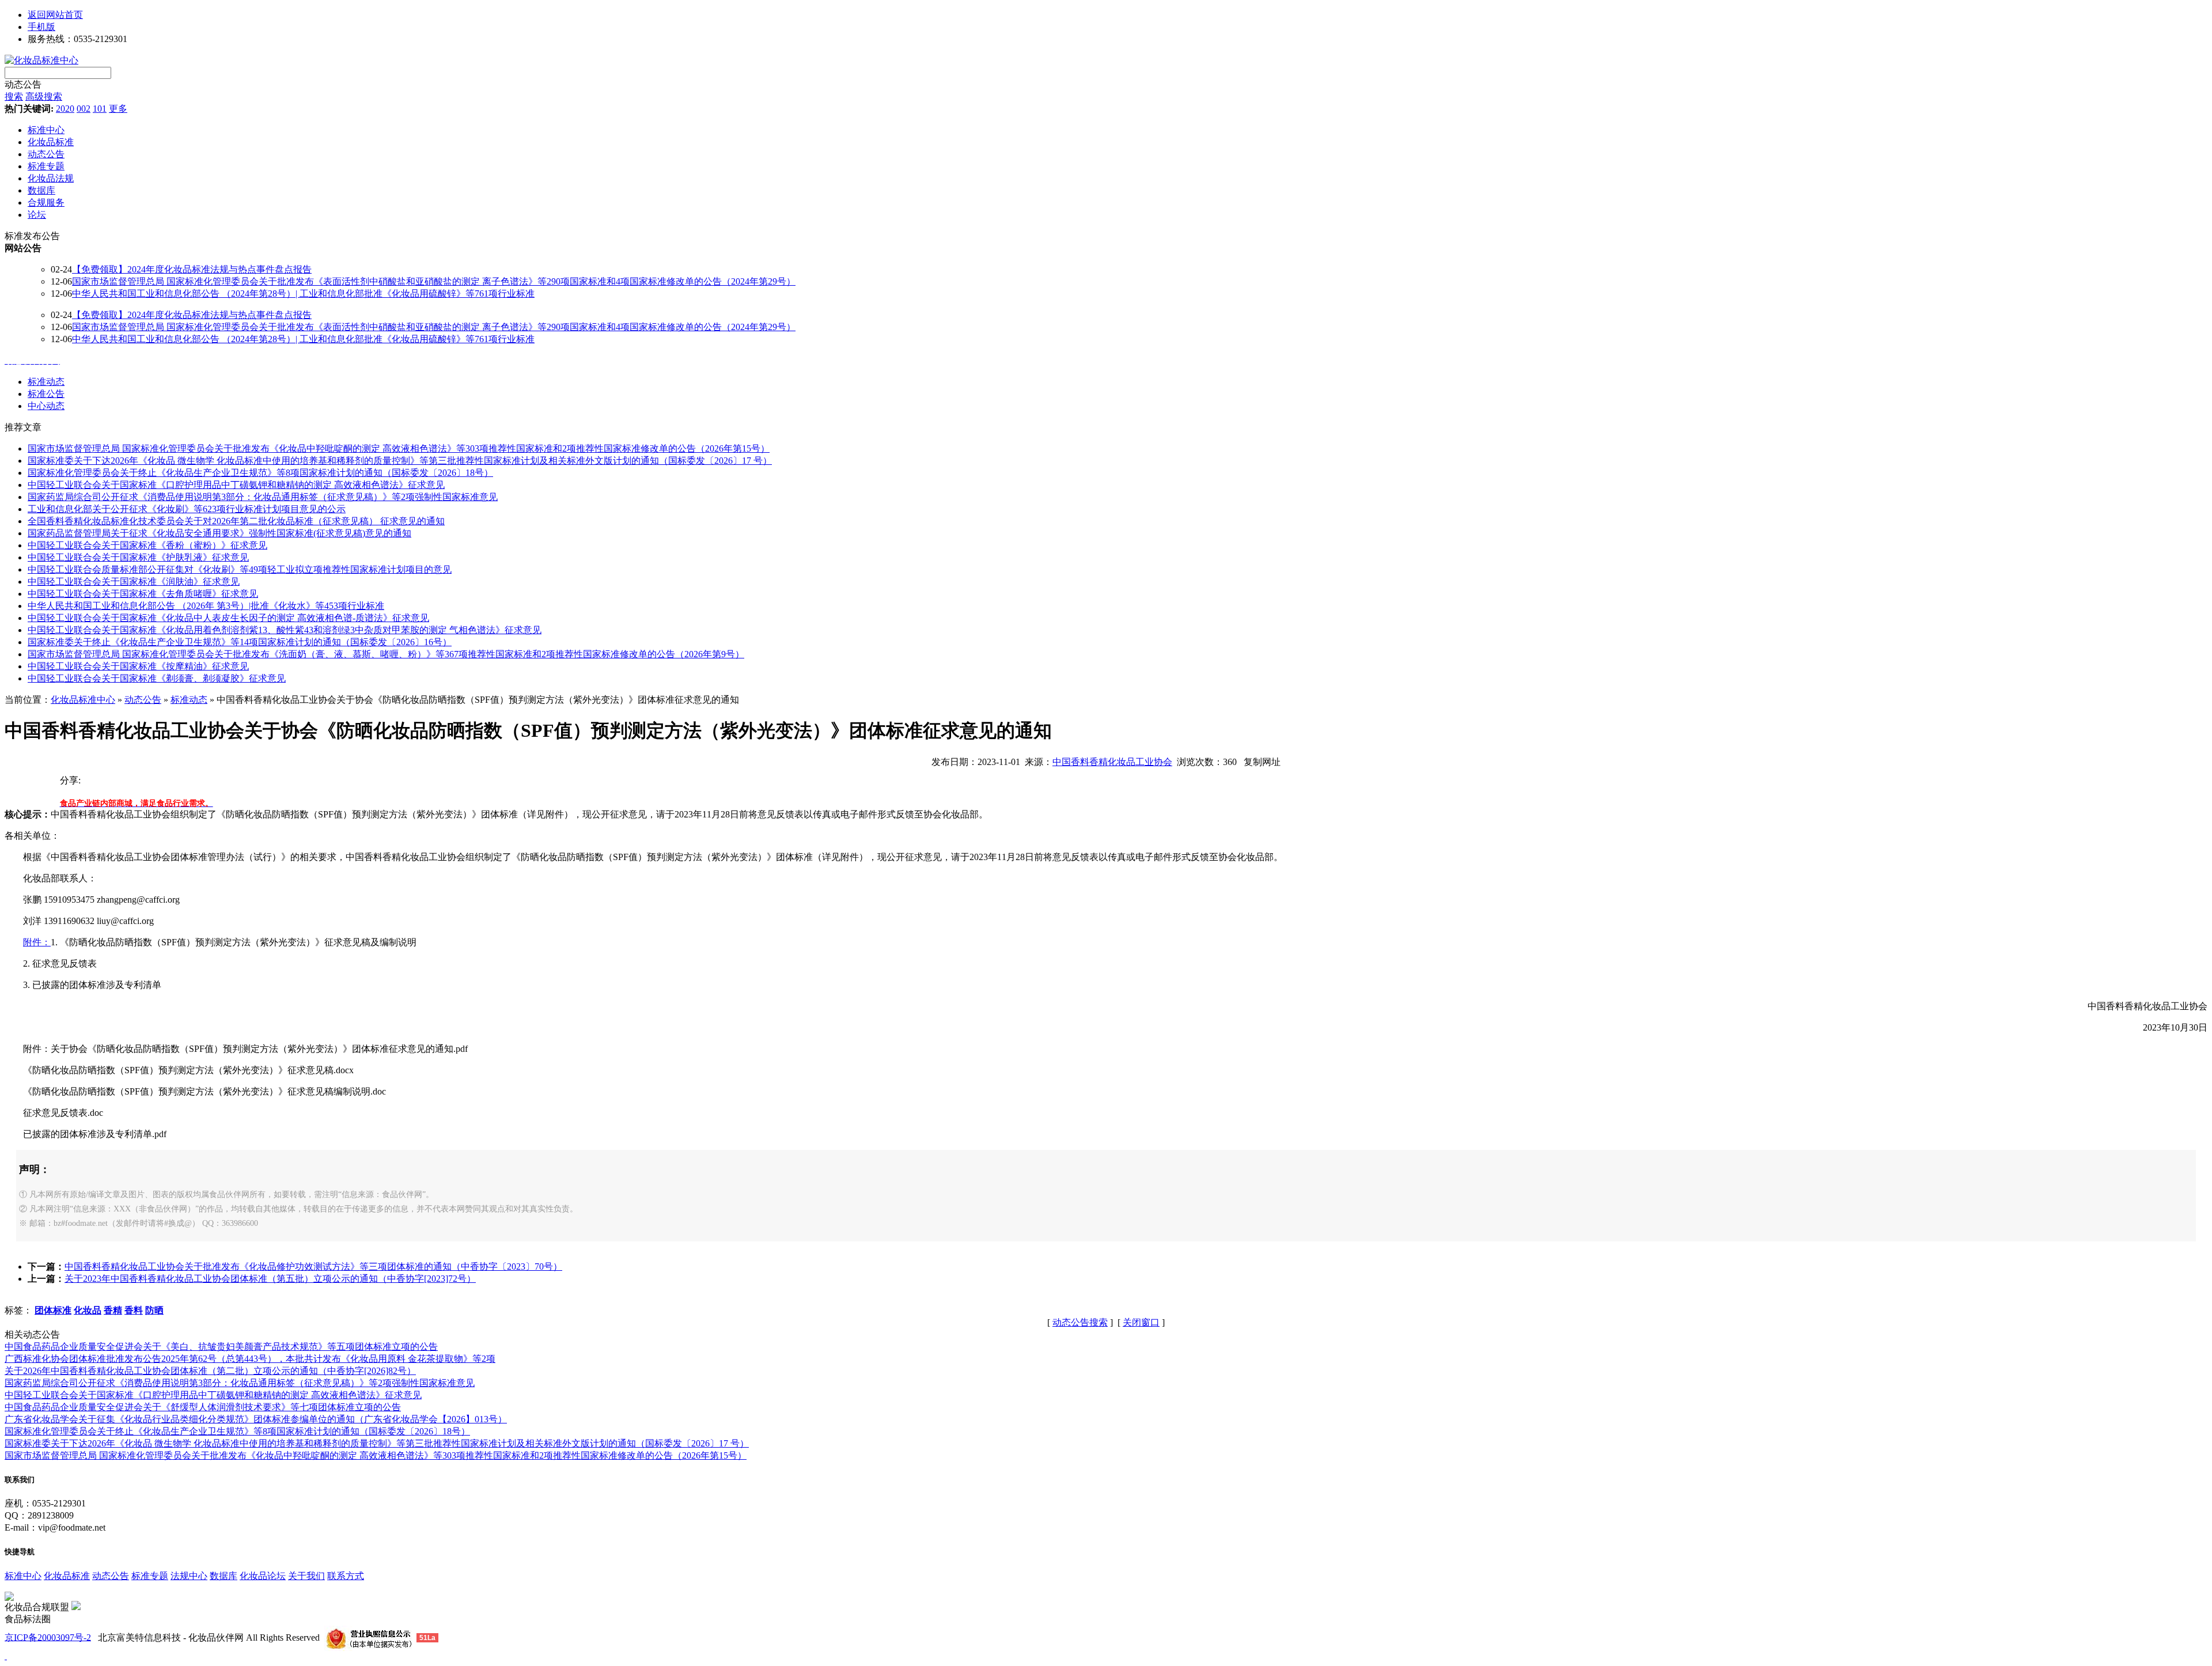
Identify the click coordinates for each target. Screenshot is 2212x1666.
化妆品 (88, 1310)
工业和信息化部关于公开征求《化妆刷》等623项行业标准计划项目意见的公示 (187, 509)
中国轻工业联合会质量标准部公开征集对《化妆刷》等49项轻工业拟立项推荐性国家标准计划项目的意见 (240, 569)
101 (100, 109)
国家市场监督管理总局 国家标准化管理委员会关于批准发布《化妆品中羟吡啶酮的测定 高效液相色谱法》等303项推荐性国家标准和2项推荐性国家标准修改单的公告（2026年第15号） (399, 448)
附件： (37, 942)
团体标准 (53, 1310)
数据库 (224, 1576)
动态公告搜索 (1080, 1322)
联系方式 (346, 1576)
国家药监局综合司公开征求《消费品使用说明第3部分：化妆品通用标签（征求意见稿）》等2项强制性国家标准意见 (263, 497)
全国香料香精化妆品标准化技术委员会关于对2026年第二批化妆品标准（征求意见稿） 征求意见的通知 (236, 521)
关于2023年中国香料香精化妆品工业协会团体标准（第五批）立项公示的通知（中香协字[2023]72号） (270, 1279)
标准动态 (189, 700)
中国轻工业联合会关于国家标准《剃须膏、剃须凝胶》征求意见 (157, 678)
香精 (113, 1310)
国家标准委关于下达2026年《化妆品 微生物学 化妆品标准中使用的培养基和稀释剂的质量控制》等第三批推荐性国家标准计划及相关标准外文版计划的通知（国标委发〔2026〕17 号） (400, 461)
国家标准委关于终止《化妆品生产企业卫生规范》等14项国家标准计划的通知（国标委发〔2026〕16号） (240, 642)
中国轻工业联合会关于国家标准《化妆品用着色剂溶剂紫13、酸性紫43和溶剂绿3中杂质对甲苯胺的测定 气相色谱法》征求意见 (285, 630)
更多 (118, 109)
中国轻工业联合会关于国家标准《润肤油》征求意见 (134, 582)
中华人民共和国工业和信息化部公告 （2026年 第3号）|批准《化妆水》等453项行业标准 (206, 606)
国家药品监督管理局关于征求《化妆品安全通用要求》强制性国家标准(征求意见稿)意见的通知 (219, 533)
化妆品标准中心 (83, 700)
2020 (65, 109)
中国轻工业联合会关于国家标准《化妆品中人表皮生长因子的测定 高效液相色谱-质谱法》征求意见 (228, 618)
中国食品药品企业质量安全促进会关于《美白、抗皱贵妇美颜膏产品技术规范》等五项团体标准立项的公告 (221, 1347)
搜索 (14, 96)
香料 (134, 1310)
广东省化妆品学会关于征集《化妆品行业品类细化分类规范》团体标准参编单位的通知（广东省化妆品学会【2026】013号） (256, 1419)
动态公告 (23, 84)
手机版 (41, 27)
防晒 (154, 1310)
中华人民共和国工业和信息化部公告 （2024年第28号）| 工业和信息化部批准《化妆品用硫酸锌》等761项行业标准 (303, 294)
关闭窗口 (1141, 1322)
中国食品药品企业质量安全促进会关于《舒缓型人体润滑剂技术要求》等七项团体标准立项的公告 (203, 1407)
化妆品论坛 (263, 1576)
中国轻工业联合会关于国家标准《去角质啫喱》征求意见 (143, 594)
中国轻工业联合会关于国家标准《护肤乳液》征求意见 (138, 557)
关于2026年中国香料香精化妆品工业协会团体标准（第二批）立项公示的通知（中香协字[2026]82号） (210, 1371)
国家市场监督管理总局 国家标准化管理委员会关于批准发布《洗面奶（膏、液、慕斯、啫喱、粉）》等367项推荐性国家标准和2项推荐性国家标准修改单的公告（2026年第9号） (386, 654)
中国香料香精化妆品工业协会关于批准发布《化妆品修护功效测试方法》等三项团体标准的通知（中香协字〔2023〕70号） (313, 1266)
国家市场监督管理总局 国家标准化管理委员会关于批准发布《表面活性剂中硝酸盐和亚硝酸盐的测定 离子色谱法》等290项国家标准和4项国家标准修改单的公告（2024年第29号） (434, 281)
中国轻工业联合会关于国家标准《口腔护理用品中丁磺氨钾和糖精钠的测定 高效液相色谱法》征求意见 (236, 485)
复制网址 (1262, 762)
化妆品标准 (67, 1576)
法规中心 (189, 1576)
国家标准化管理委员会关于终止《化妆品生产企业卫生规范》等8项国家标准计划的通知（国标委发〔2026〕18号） (260, 473)
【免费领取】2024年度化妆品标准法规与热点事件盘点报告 (192, 269)
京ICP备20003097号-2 (48, 1637)
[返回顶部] (6, 1656)
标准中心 (23, 1576)
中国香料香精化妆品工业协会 (1112, 762)
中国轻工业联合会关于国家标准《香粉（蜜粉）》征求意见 (147, 545)
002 (84, 109)
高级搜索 (44, 96)
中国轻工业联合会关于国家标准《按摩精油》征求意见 (138, 666)
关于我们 (306, 1576)
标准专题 (150, 1576)
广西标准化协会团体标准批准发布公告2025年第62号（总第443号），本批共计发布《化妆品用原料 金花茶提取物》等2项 (250, 1359)
